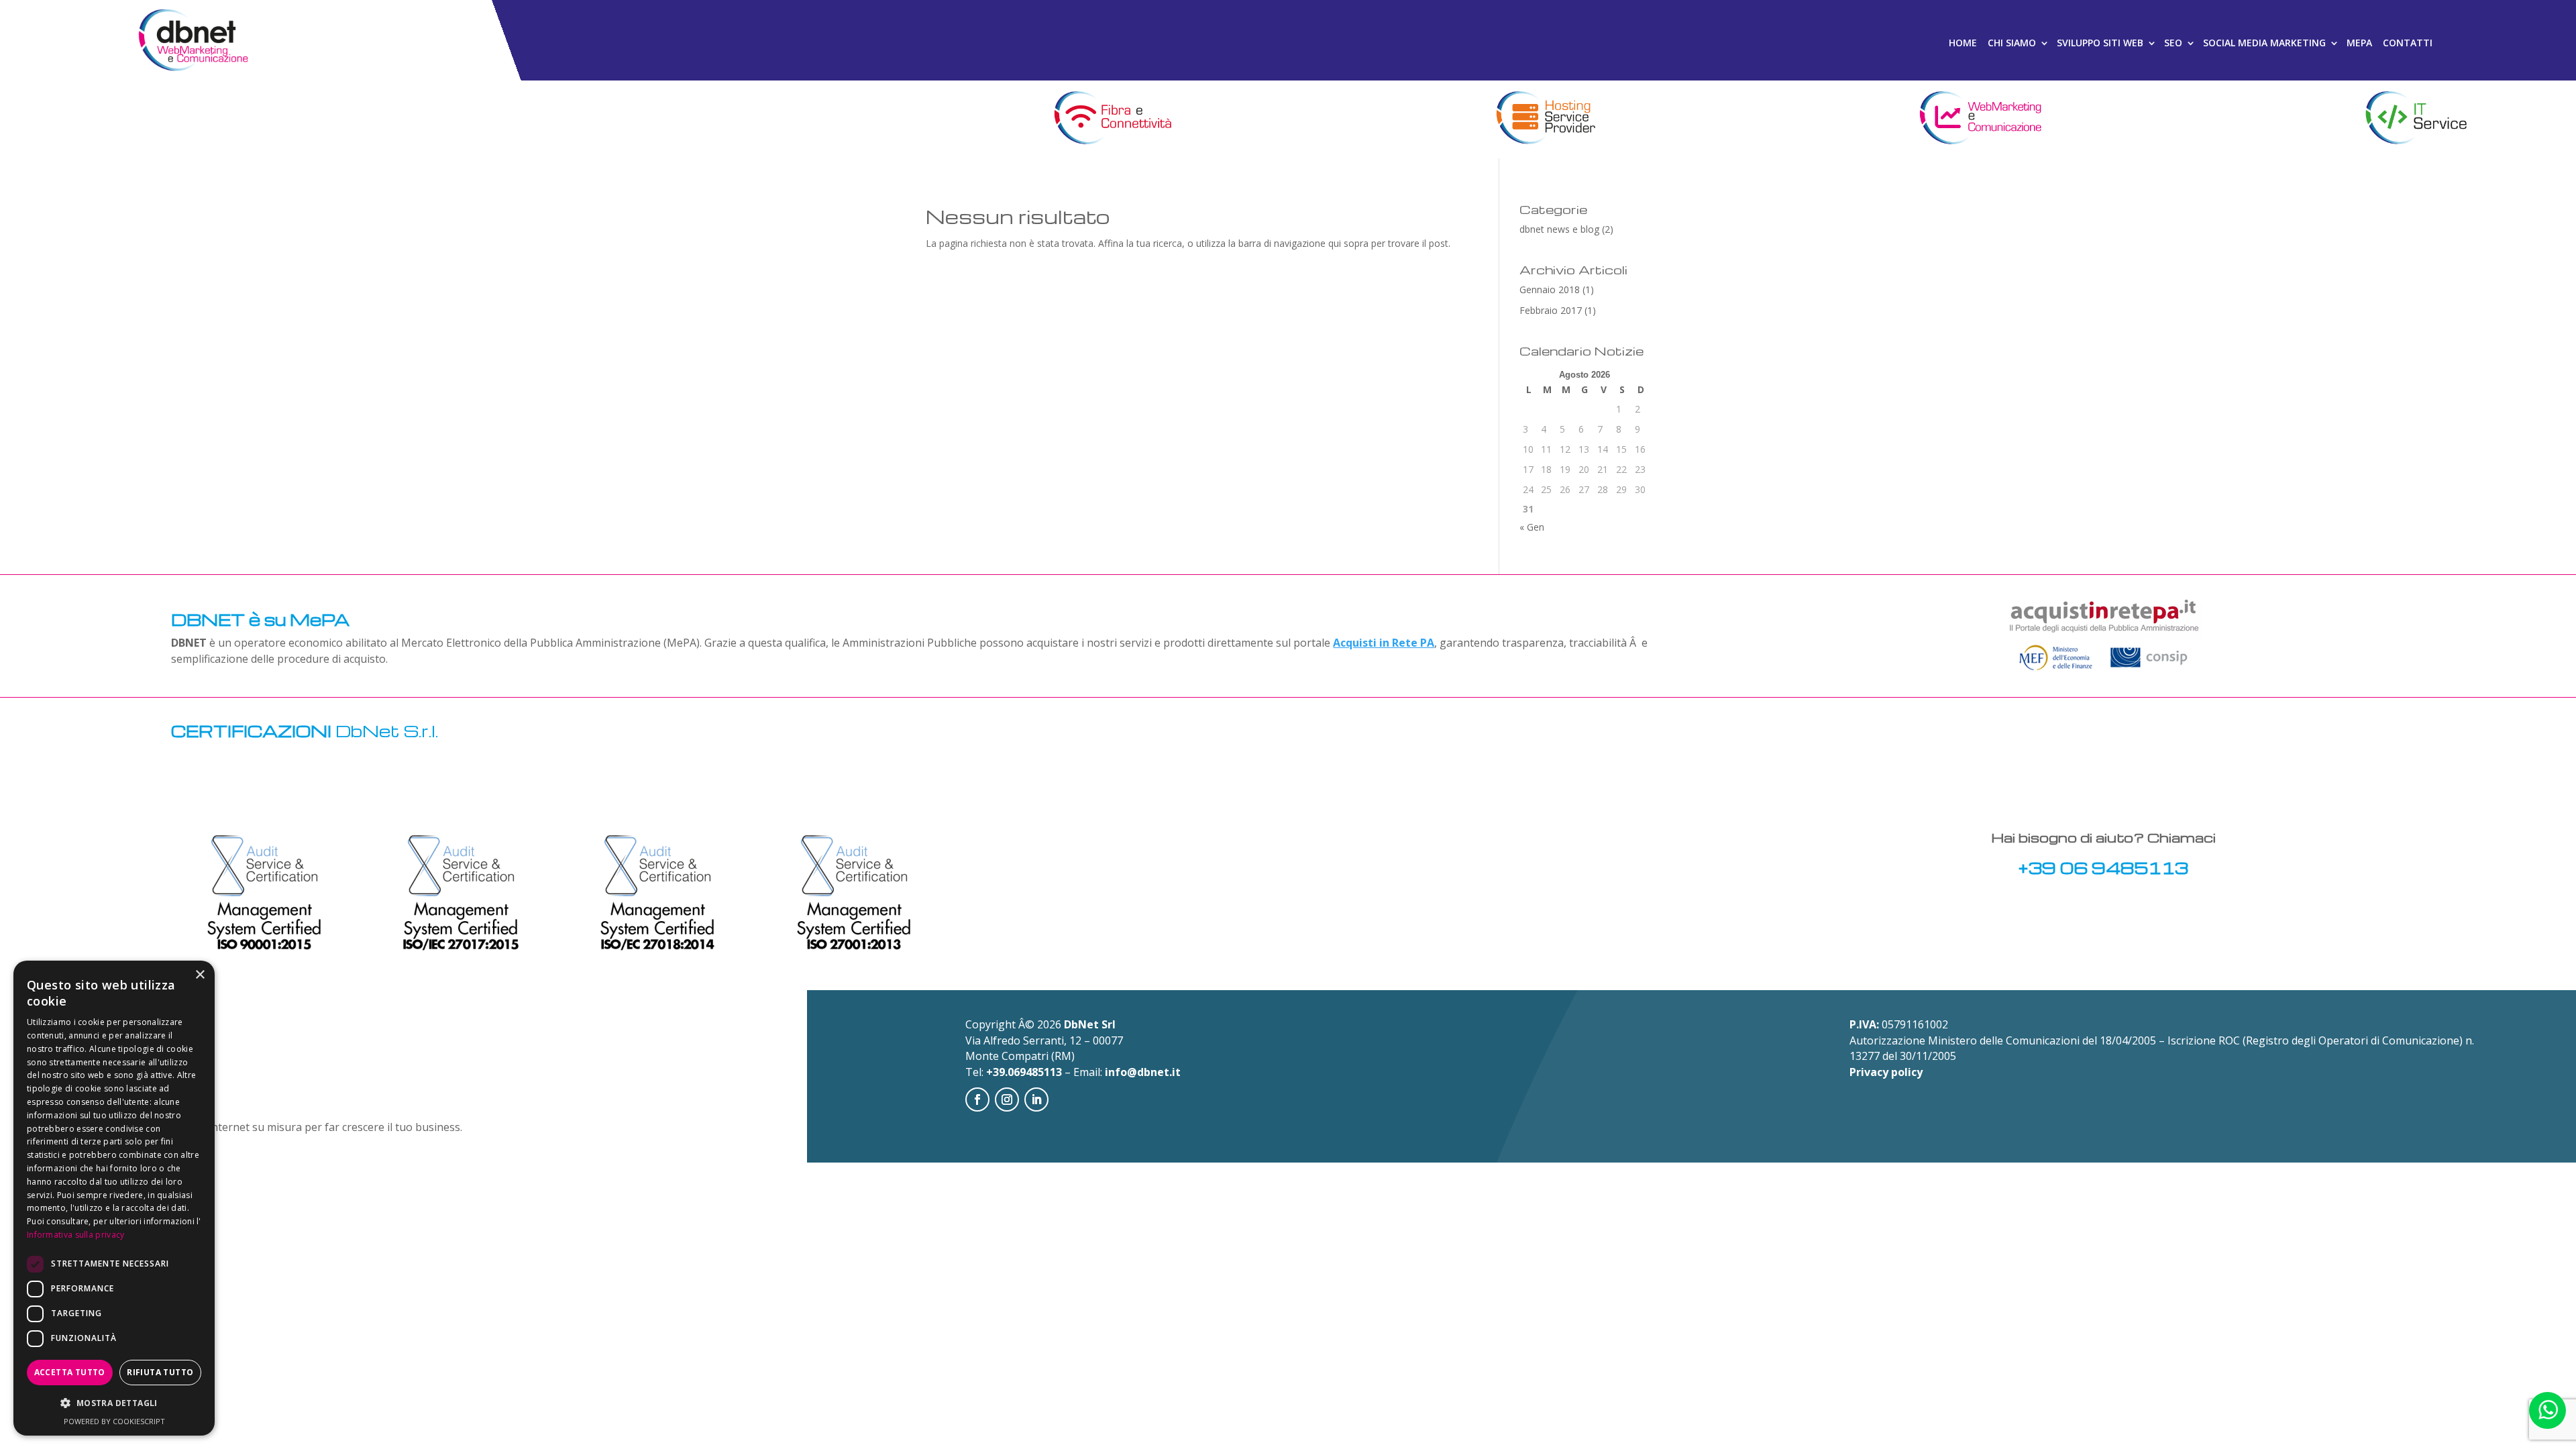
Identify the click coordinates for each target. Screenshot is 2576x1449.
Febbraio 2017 (1551, 310)
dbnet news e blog (1559, 229)
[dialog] (114, 1198)
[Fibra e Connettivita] (1111, 119)
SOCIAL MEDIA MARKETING (2264, 43)
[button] (114, 1403)
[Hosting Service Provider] (1545, 119)
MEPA (2359, 43)
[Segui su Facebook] (977, 1099)
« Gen (1532, 527)
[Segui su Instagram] (1007, 1099)
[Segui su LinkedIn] (1036, 1099)
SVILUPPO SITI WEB (2100, 43)
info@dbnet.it (1143, 1072)
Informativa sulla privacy (76, 1235)
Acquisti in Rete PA (1384, 643)
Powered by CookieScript (114, 1421)
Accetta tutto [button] (70, 1372)
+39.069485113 (1024, 1072)
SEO (2173, 43)
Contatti (2408, 43)
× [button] (200, 975)
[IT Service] (2415, 119)
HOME (1963, 43)
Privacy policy (1886, 1072)
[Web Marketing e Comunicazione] (1981, 119)
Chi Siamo (2012, 43)
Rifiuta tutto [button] (160, 1372)
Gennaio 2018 (1550, 289)
